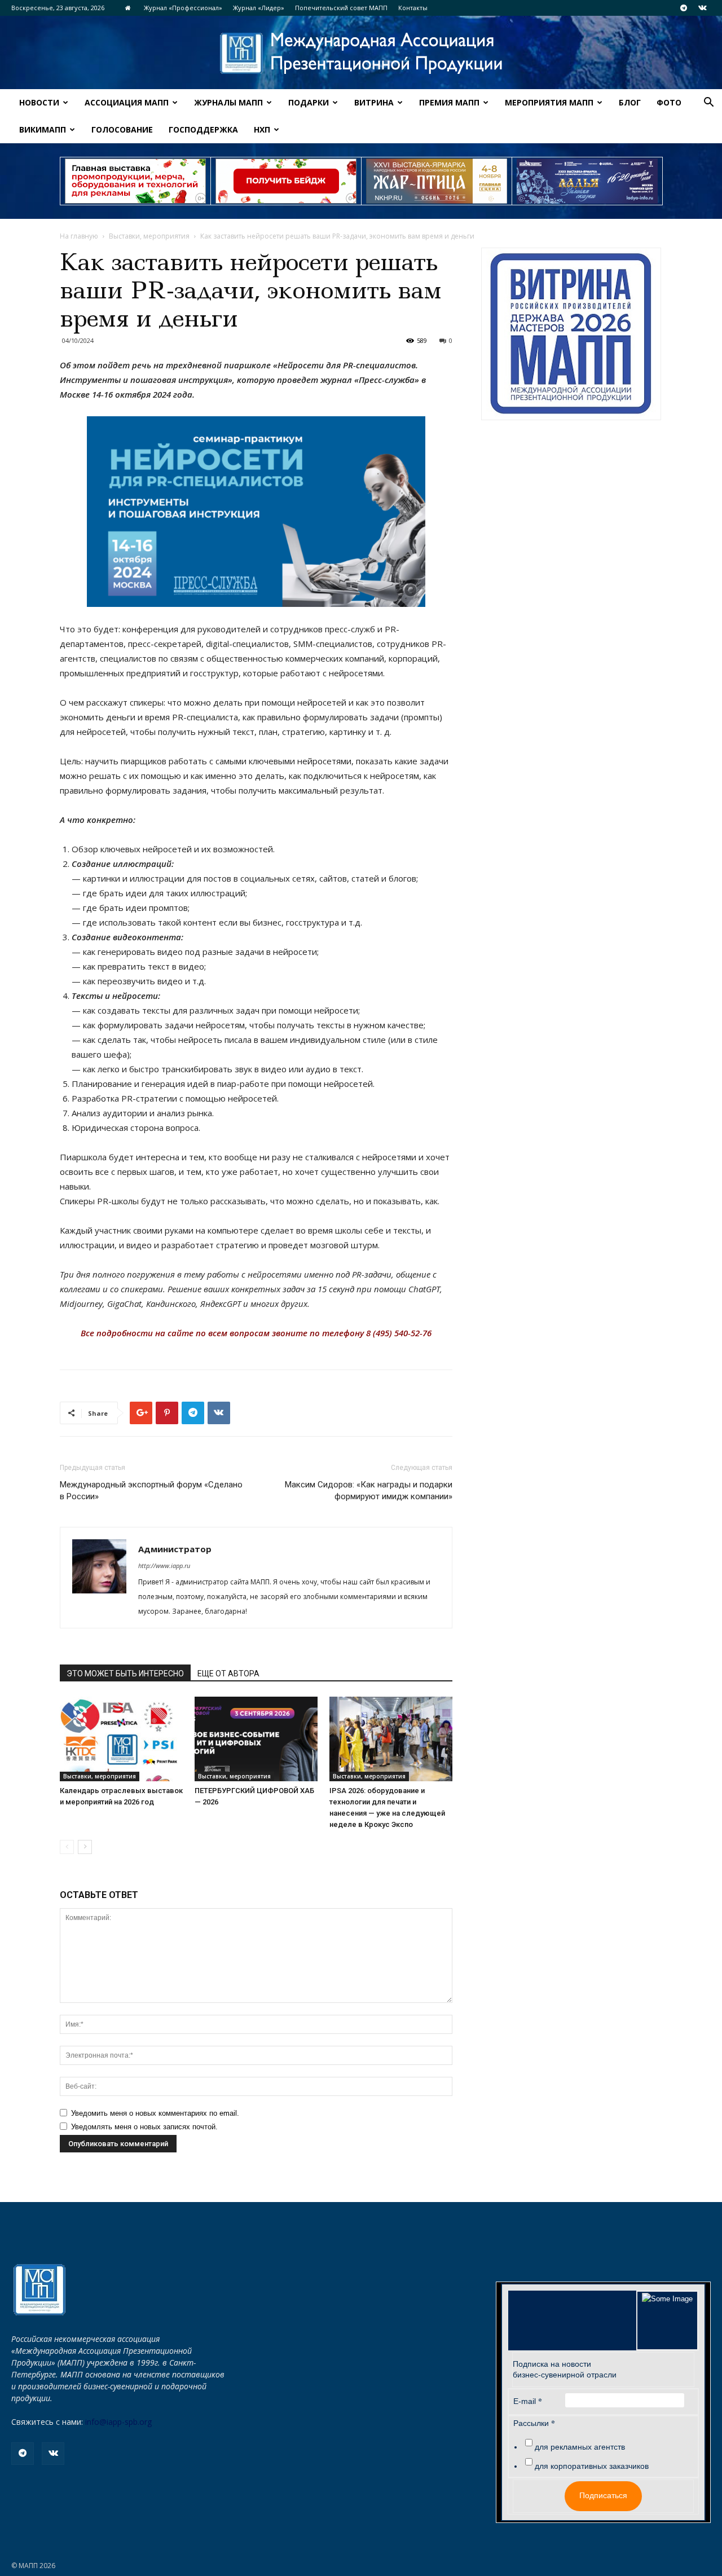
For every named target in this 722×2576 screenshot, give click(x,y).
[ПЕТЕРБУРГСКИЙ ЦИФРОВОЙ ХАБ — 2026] (256, 1739)
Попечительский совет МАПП (341, 8)
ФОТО (669, 102)
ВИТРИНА (374, 102)
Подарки (309, 102)
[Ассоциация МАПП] (361, 53)
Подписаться (603, 2495)
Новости (39, 102)
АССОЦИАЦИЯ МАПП (127, 102)
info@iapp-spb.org (118, 2422)
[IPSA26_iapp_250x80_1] (135, 181)
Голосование (122, 129)
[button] (708, 104)
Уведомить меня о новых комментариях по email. (155, 2113)
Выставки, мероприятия (149, 236)
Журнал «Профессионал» (183, 8)
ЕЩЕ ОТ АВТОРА (228, 1674)
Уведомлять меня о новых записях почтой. (144, 2127)
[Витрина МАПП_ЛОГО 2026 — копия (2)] (571, 334)
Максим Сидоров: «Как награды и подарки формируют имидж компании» (369, 1490)
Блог (630, 102)
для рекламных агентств (580, 2447)
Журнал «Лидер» (259, 8)
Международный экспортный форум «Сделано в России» (151, 1490)
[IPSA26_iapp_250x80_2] (286, 181)
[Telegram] (684, 8)
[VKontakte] (702, 8)
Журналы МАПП (228, 102)
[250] (437, 181)
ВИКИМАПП (43, 129)
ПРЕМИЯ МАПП (449, 102)
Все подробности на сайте (137, 1333)
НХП (262, 129)
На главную (79, 236)
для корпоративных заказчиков (592, 2466)
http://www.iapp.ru (164, 1566)
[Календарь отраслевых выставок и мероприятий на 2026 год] (121, 1739)
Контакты (413, 8)
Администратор (175, 1549)
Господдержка (203, 129)
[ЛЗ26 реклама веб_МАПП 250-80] (587, 181)
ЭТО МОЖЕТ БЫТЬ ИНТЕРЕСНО (125, 1674)
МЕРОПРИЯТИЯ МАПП (549, 102)
